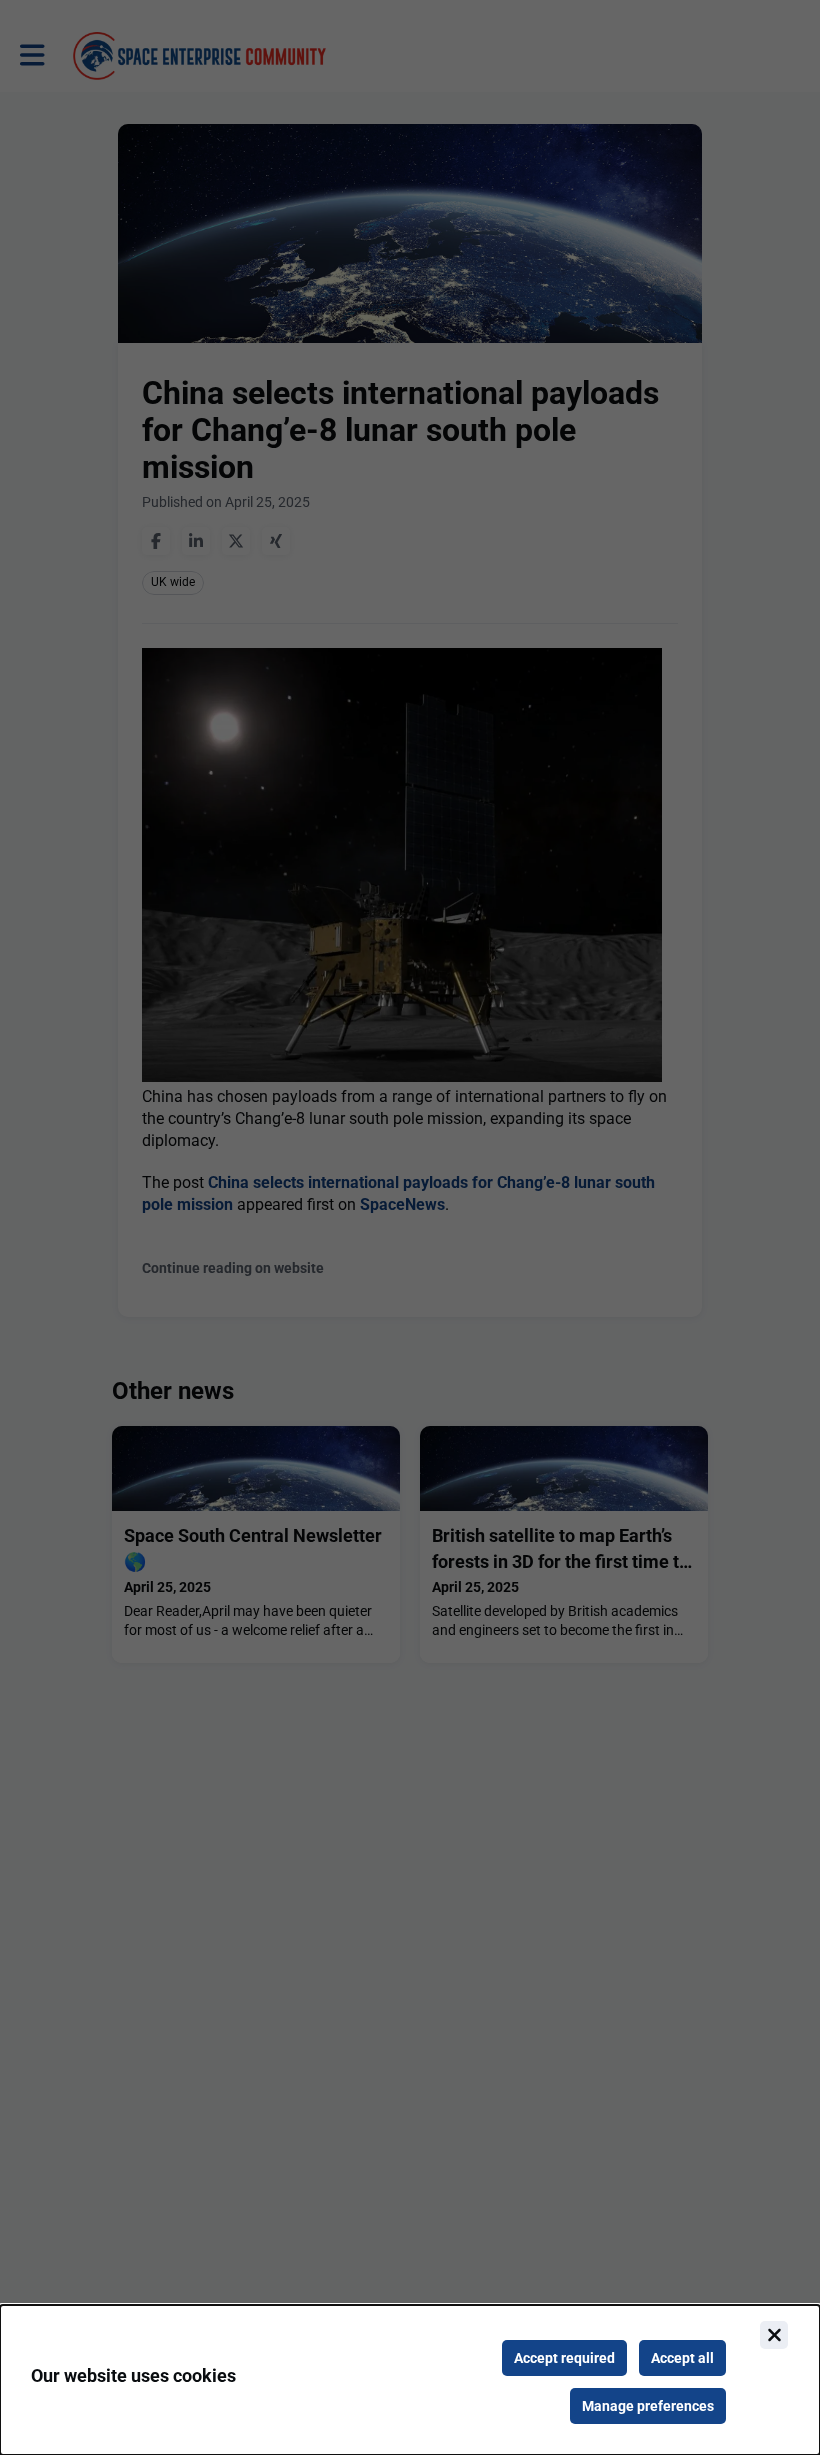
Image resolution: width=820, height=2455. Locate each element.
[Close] (774, 2335)
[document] (410, 2380)
